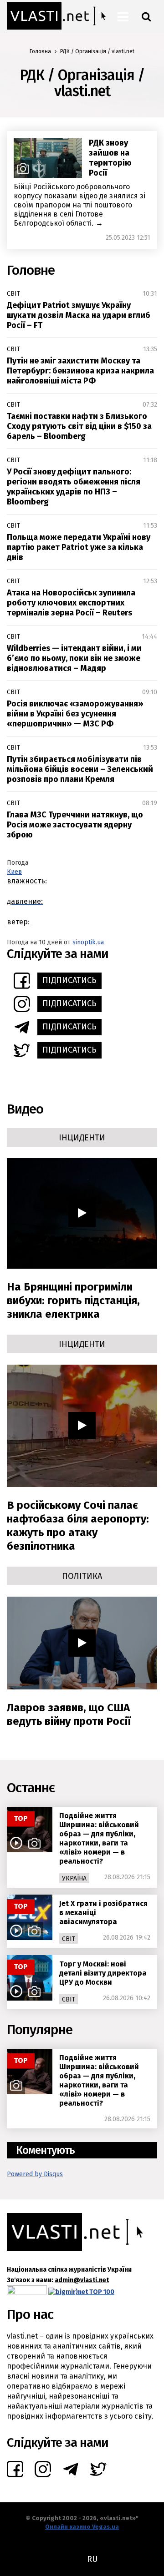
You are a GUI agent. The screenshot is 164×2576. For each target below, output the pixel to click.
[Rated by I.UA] (27, 2292)
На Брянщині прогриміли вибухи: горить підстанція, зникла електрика (73, 1301)
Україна (74, 1878)
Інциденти (82, 1138)
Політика (82, 1576)
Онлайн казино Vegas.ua (82, 2527)
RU (92, 2559)
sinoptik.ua (88, 942)
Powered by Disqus (35, 2174)
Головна (40, 51)
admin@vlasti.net (82, 2280)
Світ (13, 294)
